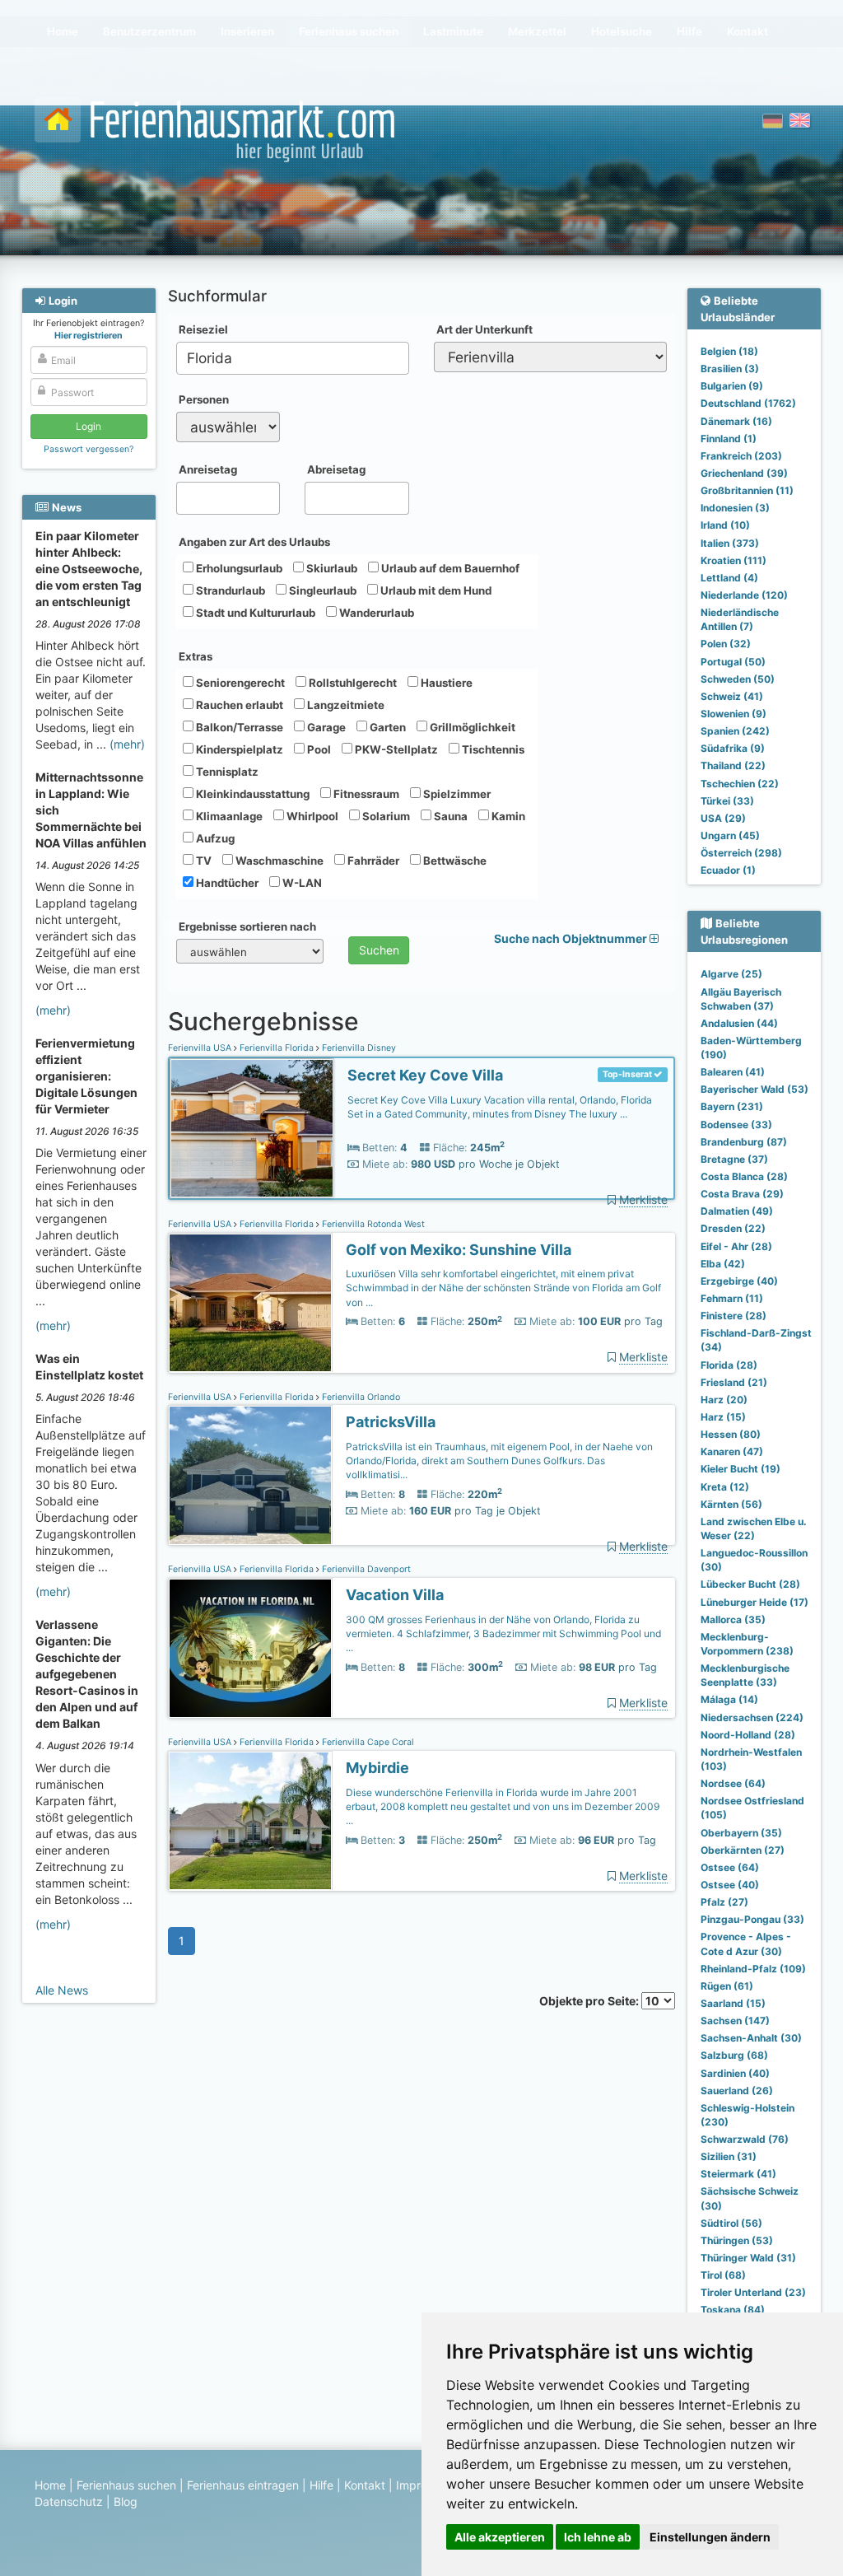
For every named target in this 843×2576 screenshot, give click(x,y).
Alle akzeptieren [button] (500, 2537)
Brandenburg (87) (744, 1142)
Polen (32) (726, 644)
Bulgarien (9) (732, 386)
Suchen (379, 950)
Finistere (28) (734, 1316)
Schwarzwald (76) (745, 2139)
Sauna (449, 816)
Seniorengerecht (239, 683)
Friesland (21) (734, 1382)
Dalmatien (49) (737, 1211)
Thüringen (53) (737, 2240)
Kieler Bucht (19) (741, 1469)
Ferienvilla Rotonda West (372, 1224)
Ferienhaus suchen (126, 2485)
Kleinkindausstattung (252, 794)
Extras (196, 656)
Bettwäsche (454, 861)
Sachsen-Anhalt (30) (751, 2038)
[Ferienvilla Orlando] (250, 1475)
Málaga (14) (729, 1699)
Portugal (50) (733, 662)
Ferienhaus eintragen (243, 2485)
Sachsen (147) (735, 2021)
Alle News (62, 1990)
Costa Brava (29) (742, 1194)
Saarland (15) (733, 2003)
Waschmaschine (278, 861)
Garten (387, 727)
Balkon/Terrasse (238, 727)
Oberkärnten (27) (743, 1850)
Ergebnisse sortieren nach (247, 926)
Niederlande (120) (744, 595)
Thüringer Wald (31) (748, 2258)
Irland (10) (725, 525)
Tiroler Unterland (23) (753, 2292)
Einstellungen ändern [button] (710, 2537)
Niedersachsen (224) (752, 1717)
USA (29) (723, 818)
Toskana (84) (733, 2310)
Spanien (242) (735, 731)
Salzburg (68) (734, 2055)
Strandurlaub (229, 590)
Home (50, 2485)
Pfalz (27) (724, 1902)
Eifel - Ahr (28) (736, 1246)
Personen (204, 399)
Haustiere (445, 683)
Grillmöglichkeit (471, 727)
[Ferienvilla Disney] (252, 1129)
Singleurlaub (321, 590)
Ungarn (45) (730, 835)
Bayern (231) (732, 1106)
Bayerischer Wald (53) (755, 1089)
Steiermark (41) (738, 2174)
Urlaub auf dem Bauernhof (449, 568)
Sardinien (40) (735, 2073)
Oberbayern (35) (741, 1833)
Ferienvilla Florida (277, 1048)
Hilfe (321, 2485)
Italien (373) (730, 543)
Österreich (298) (741, 853)
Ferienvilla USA (201, 1048)
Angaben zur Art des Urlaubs (254, 542)
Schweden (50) (738, 679)
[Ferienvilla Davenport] (250, 1648)
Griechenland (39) (744, 473)
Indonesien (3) (735, 508)
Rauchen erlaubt (238, 705)
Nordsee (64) (733, 1783)
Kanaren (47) (732, 1451)
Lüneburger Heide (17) (755, 1602)
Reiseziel (203, 329)
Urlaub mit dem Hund (435, 590)
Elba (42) (723, 1264)
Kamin (507, 816)
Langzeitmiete (345, 705)
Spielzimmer (456, 794)
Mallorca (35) (733, 1619)
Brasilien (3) (730, 369)
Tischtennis (492, 749)
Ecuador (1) (728, 870)
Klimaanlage (228, 816)
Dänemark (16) (736, 421)
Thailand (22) (733, 765)
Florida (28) (729, 1365)
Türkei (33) (727, 801)
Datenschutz (69, 2501)
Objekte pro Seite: (590, 2001)
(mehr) (127, 744)
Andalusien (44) (739, 1023)
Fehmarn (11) (732, 1298)
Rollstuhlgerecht (352, 683)
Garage (325, 727)
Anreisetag (208, 469)
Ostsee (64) (730, 1867)
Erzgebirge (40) (739, 1281)
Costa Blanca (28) (744, 1176)
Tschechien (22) (740, 784)
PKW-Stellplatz (395, 749)
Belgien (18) (729, 351)
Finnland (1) (729, 439)
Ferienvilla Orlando (360, 1397)
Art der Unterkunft (484, 329)
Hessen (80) (731, 1434)
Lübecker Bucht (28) (750, 1584)
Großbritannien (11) (747, 490)
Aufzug (214, 838)
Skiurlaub (331, 568)
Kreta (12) (725, 1487)
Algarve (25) (731, 974)
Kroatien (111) (734, 560)
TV (203, 861)
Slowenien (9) (734, 714)
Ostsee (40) (730, 1885)
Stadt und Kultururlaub (254, 613)
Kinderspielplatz (238, 749)
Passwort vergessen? (88, 449)
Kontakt (365, 2485)
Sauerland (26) (737, 2091)
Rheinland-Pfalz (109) (753, 1969)
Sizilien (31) (729, 2156)
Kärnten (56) (731, 1504)
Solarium (385, 816)
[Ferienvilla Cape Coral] (250, 1821)
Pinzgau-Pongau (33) (752, 1919)
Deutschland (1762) (748, 403)
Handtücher (226, 883)
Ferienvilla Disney (358, 1048)
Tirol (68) (723, 2275)
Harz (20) (724, 1400)
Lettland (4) (729, 578)
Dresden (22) (733, 1228)
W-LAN (301, 883)
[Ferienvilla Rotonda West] (250, 1303)
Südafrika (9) (733, 748)
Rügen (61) (727, 1986)
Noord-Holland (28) (748, 1735)
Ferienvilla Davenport (365, 1569)
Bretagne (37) (734, 1159)
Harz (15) (723, 1417)
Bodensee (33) (736, 1125)
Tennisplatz (226, 772)
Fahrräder (372, 861)
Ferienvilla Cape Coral (367, 1742)
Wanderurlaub (375, 613)
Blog (126, 2501)
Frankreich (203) (741, 456)
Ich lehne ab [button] (598, 2537)
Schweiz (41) (732, 696)
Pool (318, 749)
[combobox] (293, 358)
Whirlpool (311, 816)
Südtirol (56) (731, 2223)
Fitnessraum (365, 794)
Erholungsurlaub (238, 568)
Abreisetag (336, 469)
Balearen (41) (733, 1072)
